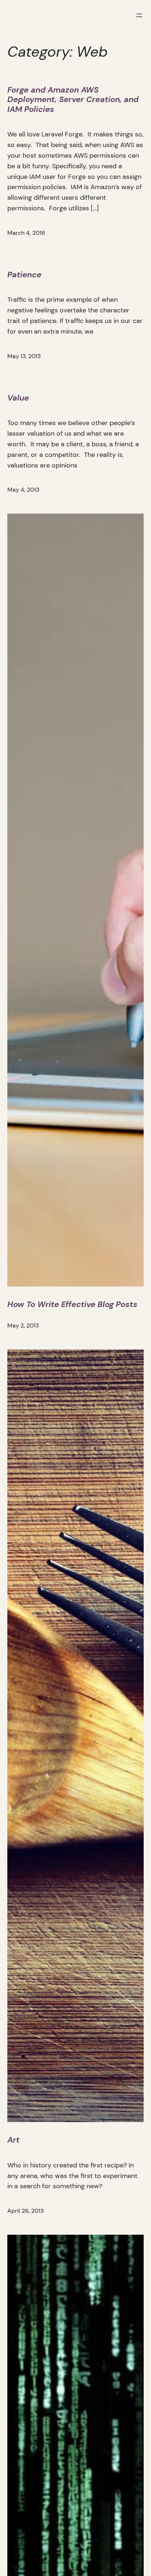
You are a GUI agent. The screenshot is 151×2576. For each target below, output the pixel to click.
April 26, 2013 (25, 2211)
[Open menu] (139, 15)
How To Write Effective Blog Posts (72, 1304)
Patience (24, 275)
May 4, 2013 (23, 490)
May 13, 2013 (24, 356)
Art (13, 2140)
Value (18, 398)
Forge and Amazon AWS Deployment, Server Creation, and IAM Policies (73, 100)
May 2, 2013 (23, 1325)
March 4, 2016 (26, 233)
